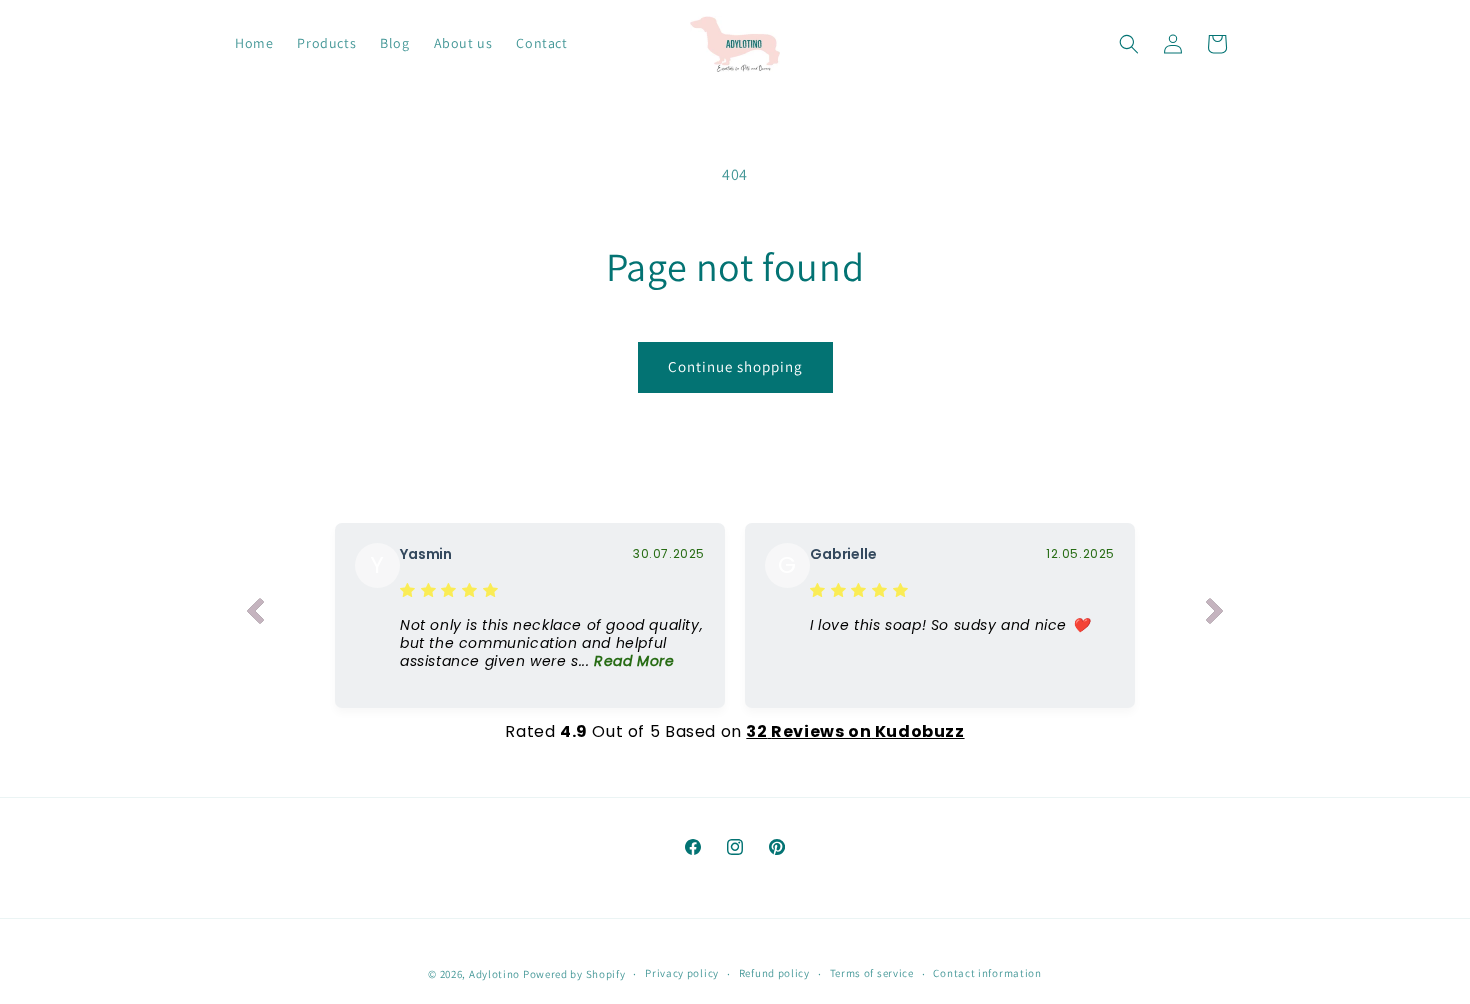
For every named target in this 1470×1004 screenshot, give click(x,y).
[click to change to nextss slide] (1215, 615)
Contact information (987, 973)
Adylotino (494, 974)
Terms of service (872, 973)
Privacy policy (682, 973)
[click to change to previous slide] (255, 615)
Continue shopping (735, 366)
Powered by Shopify (574, 974)
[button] (1129, 44)
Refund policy (774, 973)
